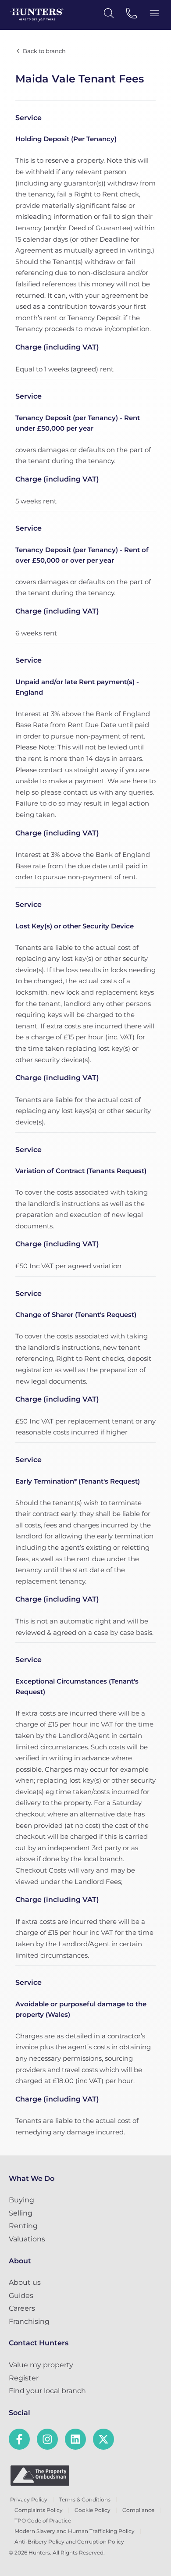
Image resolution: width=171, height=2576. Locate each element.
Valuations (27, 2239)
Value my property (41, 2365)
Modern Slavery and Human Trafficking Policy (75, 2531)
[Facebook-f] (19, 2439)
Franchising (29, 2321)
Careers (22, 2308)
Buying (21, 2200)
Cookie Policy (93, 2510)
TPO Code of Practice (43, 2521)
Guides (21, 2296)
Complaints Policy (39, 2510)
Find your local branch (47, 2391)
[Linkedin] (75, 2439)
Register (24, 2378)
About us (25, 2282)
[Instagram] (47, 2439)
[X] (103, 2439)
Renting (23, 2226)
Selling (21, 2213)
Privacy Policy (29, 2499)
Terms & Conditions (85, 2499)
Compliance (138, 2510)
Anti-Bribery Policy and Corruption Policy (69, 2542)
